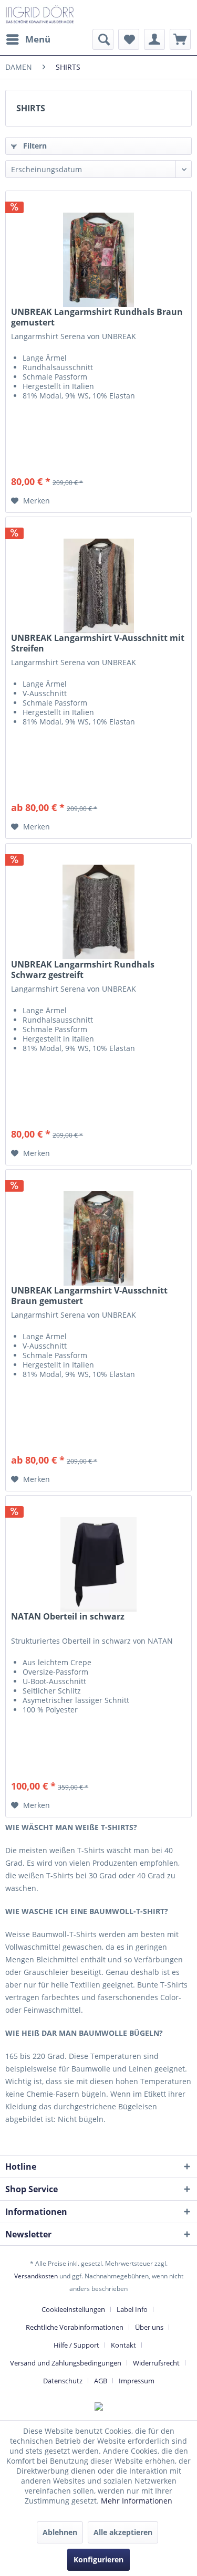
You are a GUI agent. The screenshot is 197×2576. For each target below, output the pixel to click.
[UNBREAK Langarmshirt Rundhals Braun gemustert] (98, 244)
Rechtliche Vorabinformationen (75, 2327)
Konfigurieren (98, 2559)
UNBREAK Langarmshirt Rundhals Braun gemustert (97, 317)
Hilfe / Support (76, 2345)
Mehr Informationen (137, 2501)
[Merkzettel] (129, 39)
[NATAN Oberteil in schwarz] (98, 1548)
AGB (101, 2381)
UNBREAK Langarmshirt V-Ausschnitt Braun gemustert (89, 1296)
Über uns (149, 2327)
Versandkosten (36, 2276)
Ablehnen (60, 2532)
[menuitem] (28, 39)
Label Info (132, 2309)
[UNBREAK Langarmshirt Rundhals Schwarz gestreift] (98, 896)
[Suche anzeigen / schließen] (103, 39)
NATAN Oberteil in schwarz (68, 1617)
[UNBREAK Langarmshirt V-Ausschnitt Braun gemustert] (98, 1222)
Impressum (137, 2381)
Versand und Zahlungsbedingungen (66, 2363)
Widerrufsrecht (156, 2363)
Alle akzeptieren (123, 2532)
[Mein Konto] (154, 39)
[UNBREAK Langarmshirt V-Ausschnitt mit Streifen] (98, 570)
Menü (38, 39)
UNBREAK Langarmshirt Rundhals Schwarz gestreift (83, 970)
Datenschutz (63, 2381)
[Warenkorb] (180, 39)
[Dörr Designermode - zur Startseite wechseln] (40, 14)
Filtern (34, 146)
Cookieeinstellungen (73, 2309)
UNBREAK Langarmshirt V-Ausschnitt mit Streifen (98, 643)
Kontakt (123, 2345)
